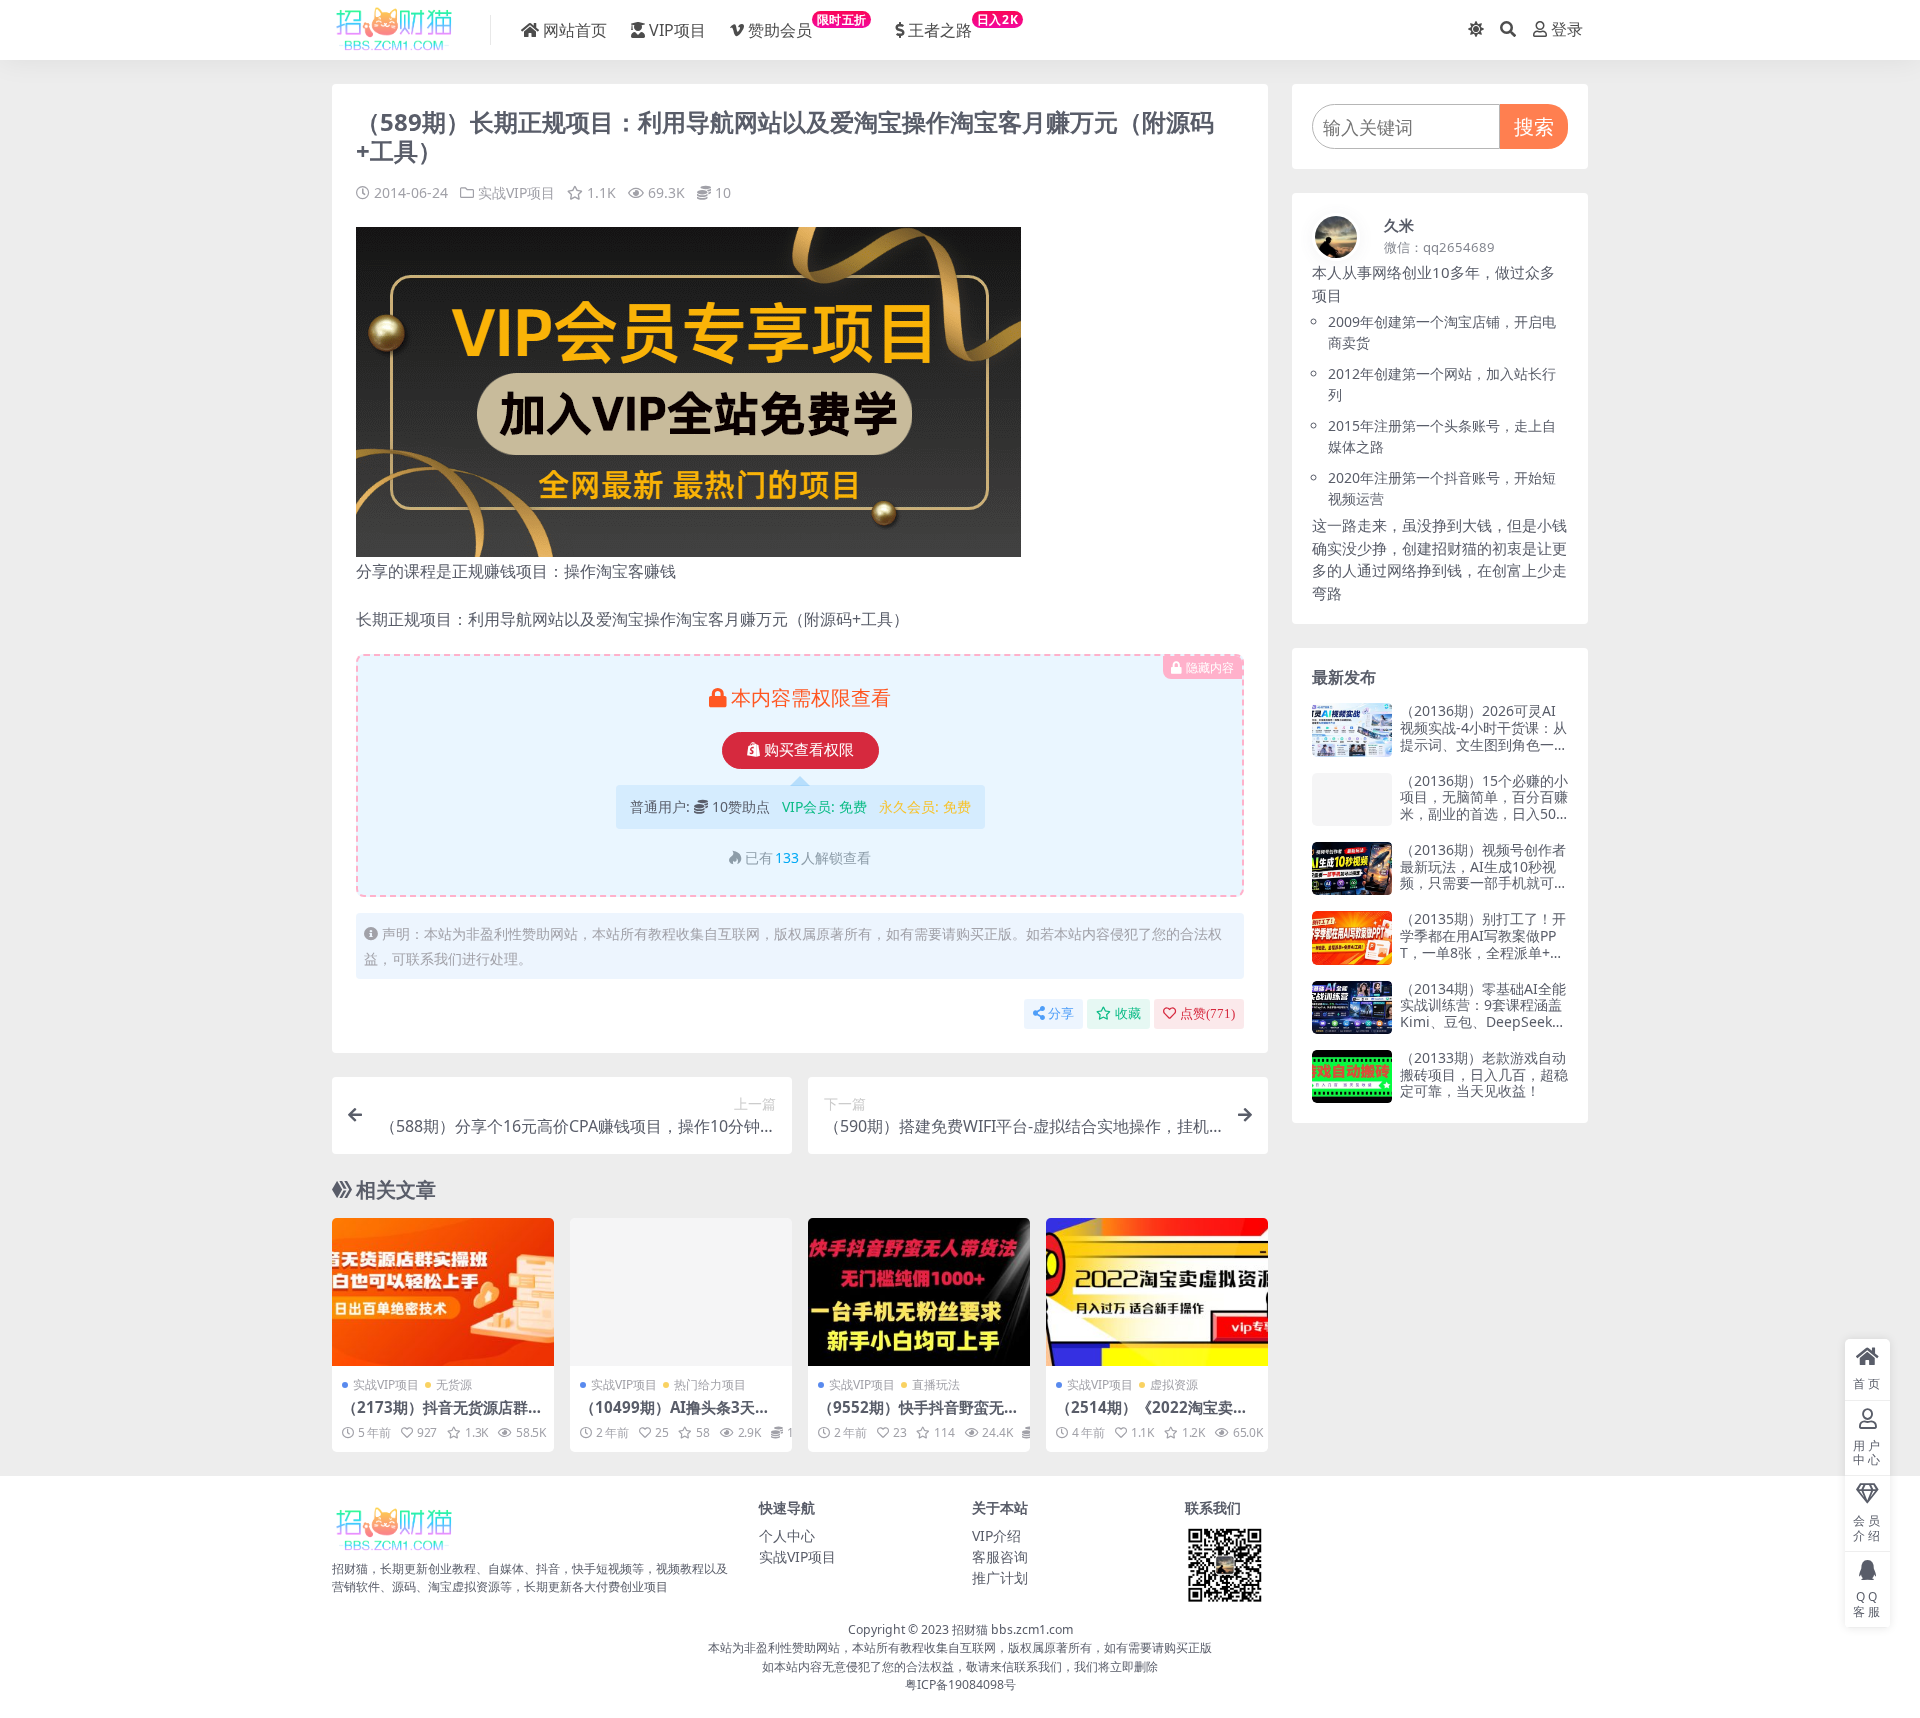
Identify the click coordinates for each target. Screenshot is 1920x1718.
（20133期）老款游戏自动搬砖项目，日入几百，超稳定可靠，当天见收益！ (1484, 1074)
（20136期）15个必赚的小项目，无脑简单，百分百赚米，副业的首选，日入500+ (1484, 805)
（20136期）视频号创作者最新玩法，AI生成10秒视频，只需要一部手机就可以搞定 (1484, 874)
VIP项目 (677, 30)
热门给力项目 (710, 1384)
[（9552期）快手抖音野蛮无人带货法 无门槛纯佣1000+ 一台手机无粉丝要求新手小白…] (919, 1292)
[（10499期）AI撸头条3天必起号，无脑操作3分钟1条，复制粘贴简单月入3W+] (681, 1292)
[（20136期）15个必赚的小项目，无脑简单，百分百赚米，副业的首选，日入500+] (1352, 799)
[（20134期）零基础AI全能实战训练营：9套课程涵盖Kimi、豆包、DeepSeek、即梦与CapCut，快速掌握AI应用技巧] (1352, 1007)
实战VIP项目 (516, 192)
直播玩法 (936, 1384)
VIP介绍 (996, 1535)
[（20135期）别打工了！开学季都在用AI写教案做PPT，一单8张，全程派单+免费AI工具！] (1352, 937)
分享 (1061, 1013)
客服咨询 (1000, 1556)
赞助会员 (807, 26)
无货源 (454, 1384)
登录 (1567, 29)
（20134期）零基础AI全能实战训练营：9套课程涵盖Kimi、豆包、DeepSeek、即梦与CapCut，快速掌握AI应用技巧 (1483, 1022)
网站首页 (575, 30)
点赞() (1207, 1013)
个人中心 (787, 1535)
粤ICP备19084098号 (960, 1684)
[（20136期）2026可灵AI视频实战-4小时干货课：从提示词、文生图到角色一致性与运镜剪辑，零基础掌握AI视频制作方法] (1352, 729)
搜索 (1534, 126)
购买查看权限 (809, 750)
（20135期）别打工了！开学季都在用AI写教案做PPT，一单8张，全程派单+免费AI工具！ (1483, 943)
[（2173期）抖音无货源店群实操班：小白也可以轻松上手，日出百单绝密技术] (443, 1292)
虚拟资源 (1174, 1384)
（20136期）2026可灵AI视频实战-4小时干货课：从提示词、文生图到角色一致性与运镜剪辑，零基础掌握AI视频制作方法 (1484, 744)
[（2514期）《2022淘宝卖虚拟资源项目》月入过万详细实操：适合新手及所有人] (1157, 1292)
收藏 (1128, 1013)
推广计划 (1000, 1577)
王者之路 (963, 26)
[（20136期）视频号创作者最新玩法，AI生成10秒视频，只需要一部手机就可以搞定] (1352, 868)
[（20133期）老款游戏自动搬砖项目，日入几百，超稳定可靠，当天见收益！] (1352, 1076)
